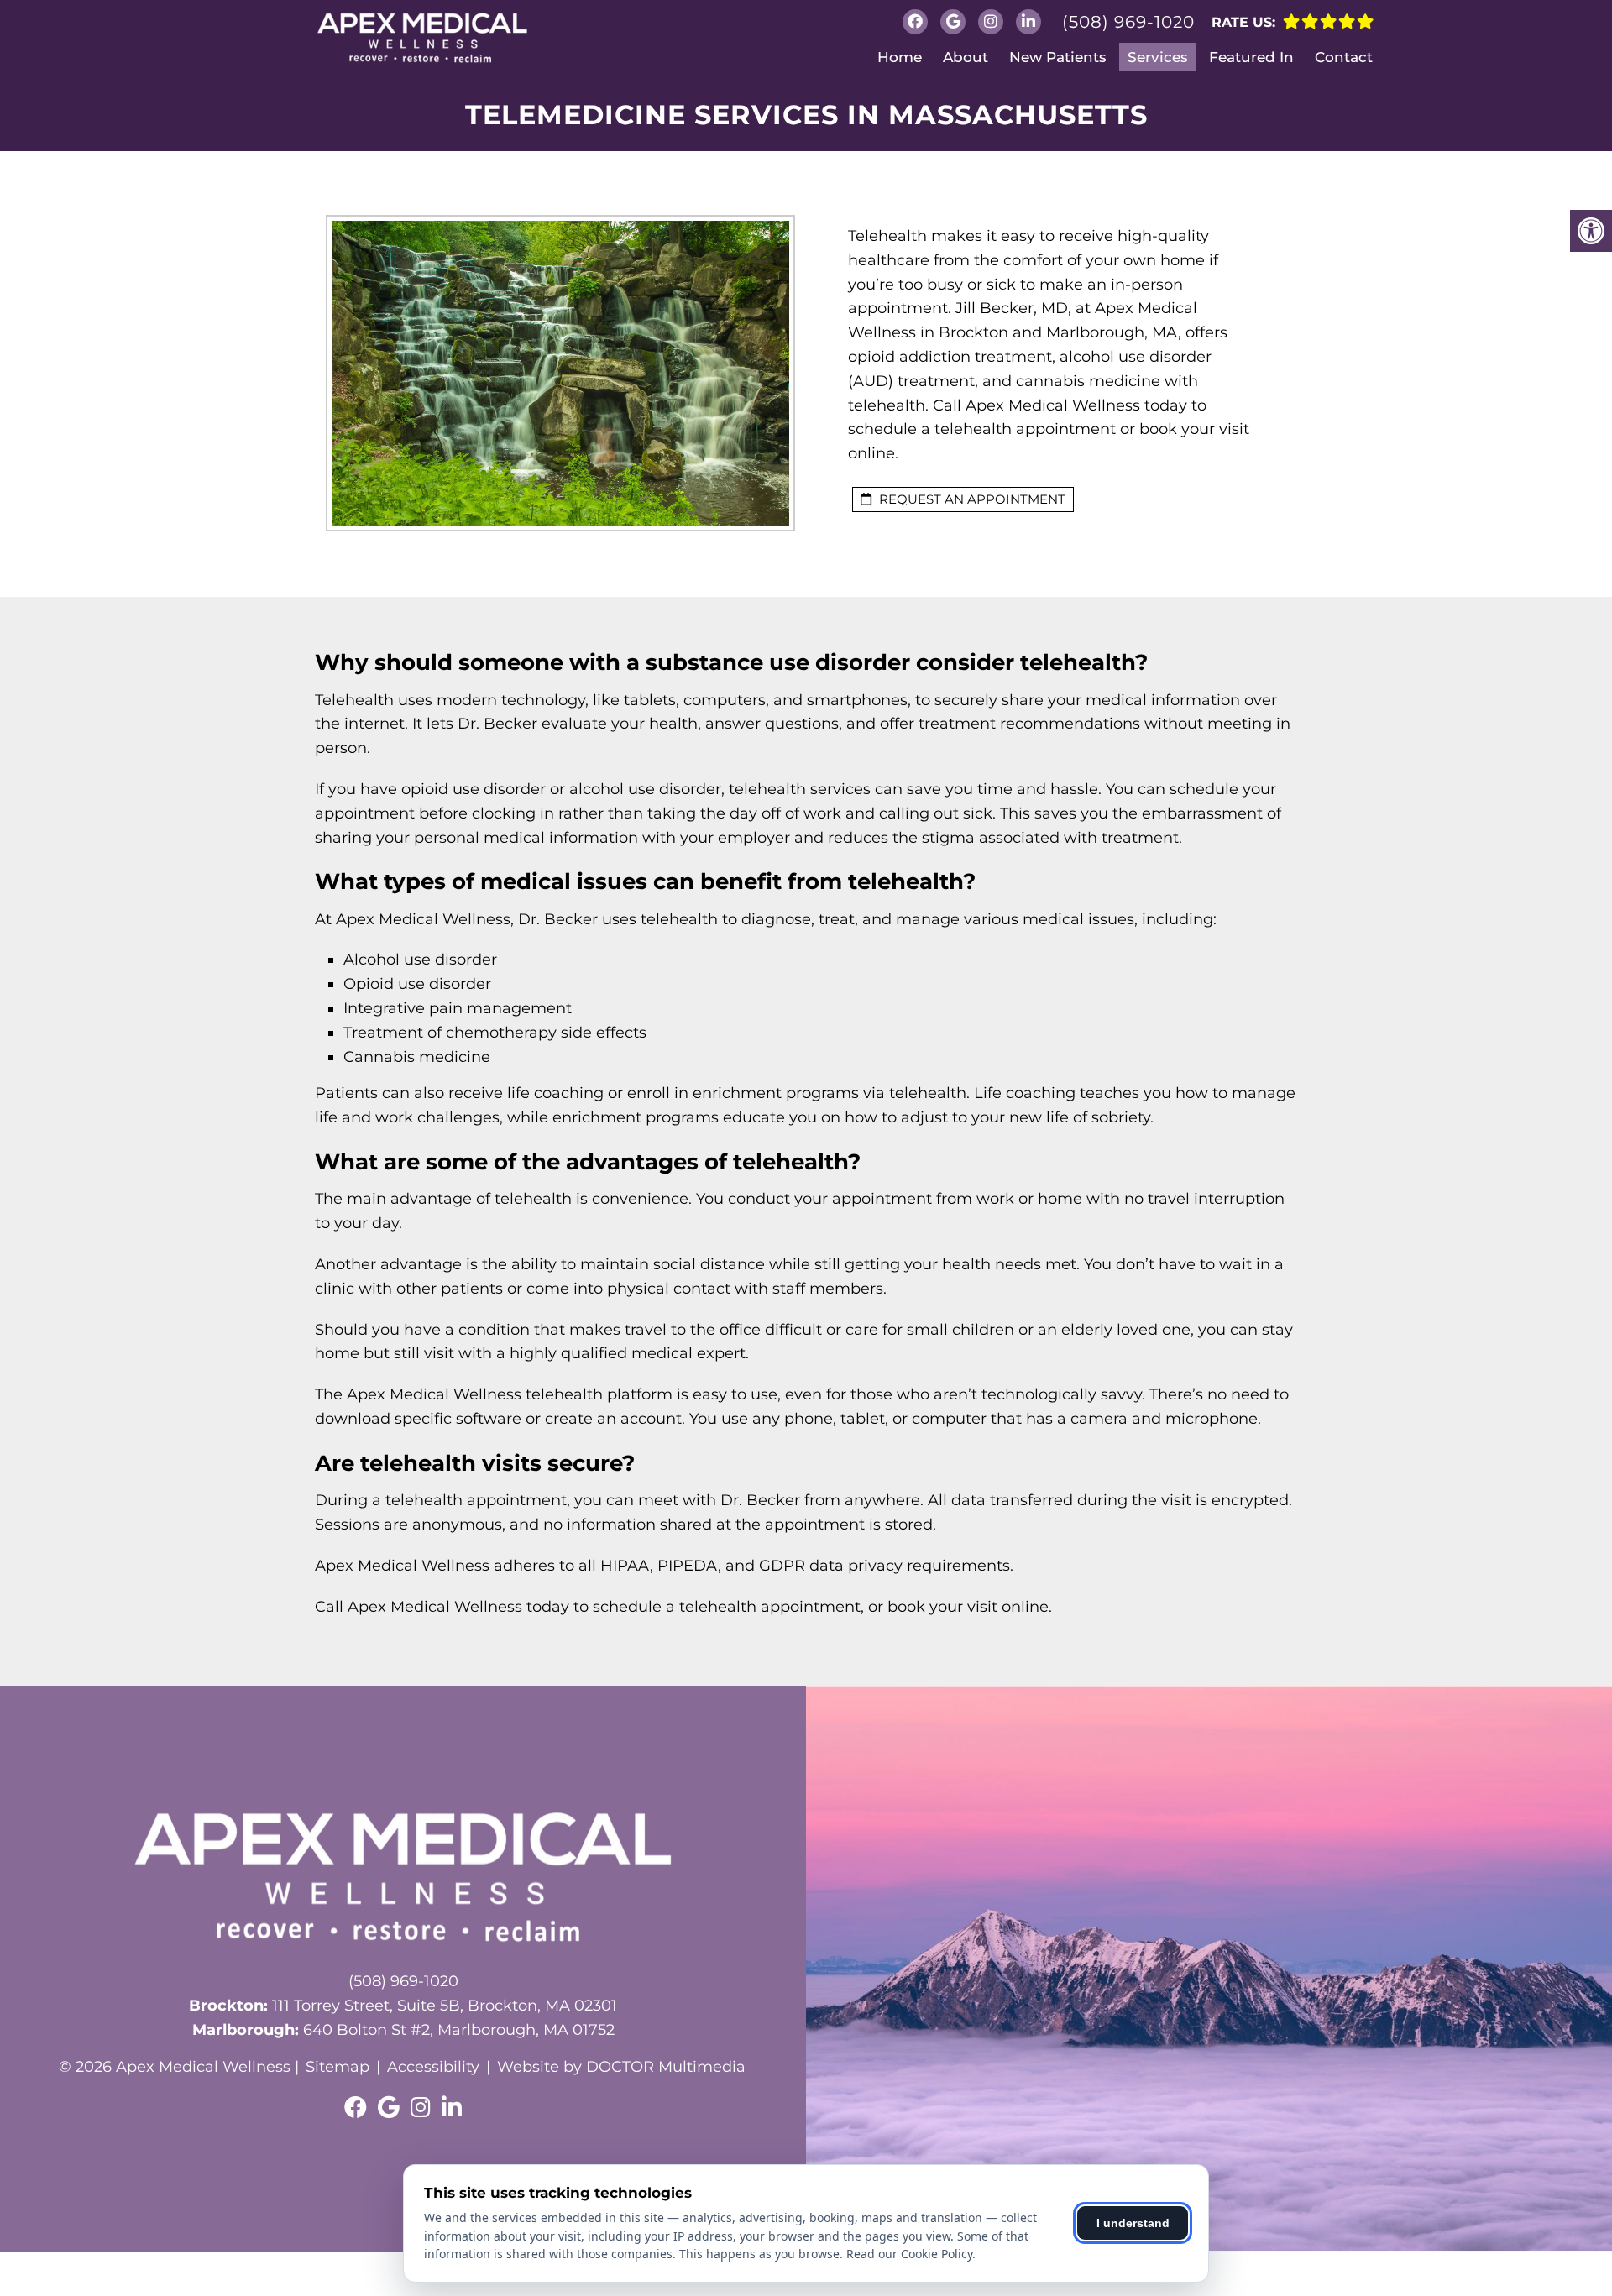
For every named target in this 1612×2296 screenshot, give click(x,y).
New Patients (1058, 57)
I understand (1133, 2223)
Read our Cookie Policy (909, 2254)
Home (900, 57)
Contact (1344, 57)
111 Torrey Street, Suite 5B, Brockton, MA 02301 (403, 2006)
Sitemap (338, 2067)
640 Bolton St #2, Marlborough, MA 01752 (403, 2030)
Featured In (1251, 57)
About (966, 57)
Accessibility (433, 2067)
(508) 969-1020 (1128, 22)
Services (1158, 57)
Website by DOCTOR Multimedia (621, 2067)
